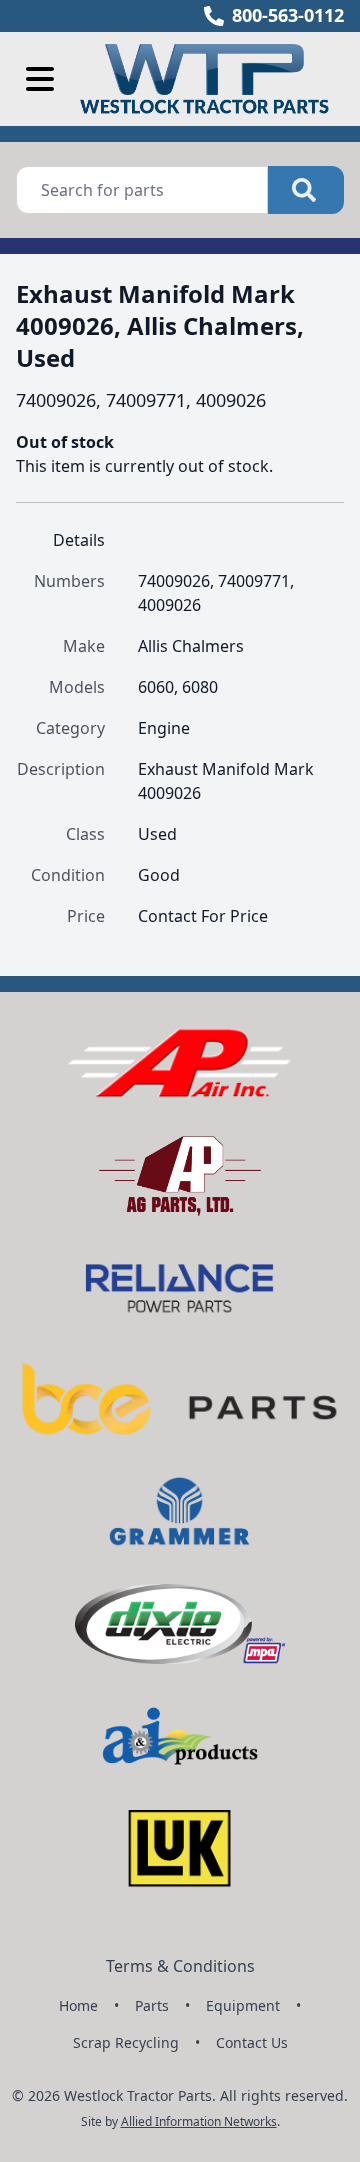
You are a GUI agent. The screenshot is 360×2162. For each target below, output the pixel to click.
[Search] (306, 190)
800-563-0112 (288, 15)
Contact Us (252, 2042)
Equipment (243, 2005)
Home (78, 2005)
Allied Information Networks (199, 2121)
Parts (152, 2005)
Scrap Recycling (126, 2042)
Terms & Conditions (180, 1966)
